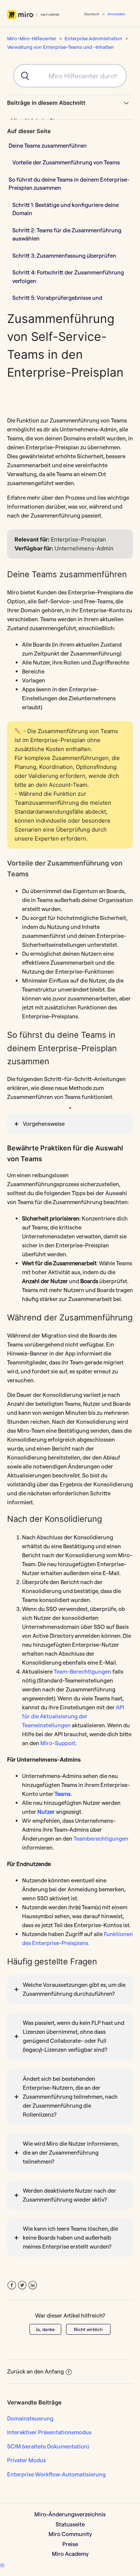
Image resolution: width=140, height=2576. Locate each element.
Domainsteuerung (30, 2418)
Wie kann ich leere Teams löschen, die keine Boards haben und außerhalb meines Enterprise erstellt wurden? (70, 2238)
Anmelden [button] (116, 14)
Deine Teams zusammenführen (48, 146)
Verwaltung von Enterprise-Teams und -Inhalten (60, 47)
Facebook (12, 2285)
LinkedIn (33, 2285)
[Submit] (22, 76)
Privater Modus (27, 2460)
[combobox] (70, 76)
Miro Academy (70, 2554)
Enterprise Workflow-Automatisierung (56, 2474)
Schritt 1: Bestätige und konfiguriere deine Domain (66, 209)
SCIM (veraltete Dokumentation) (48, 2446)
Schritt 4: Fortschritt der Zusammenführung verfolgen (68, 277)
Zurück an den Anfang (35, 2371)
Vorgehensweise (44, 1124)
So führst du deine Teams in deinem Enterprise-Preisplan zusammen (69, 184)
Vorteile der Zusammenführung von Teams (66, 162)
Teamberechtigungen (101, 1839)
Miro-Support (58, 1743)
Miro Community (70, 2534)
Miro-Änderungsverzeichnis (70, 2514)
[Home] (33, 15)
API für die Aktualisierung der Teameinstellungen (73, 1716)
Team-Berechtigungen (83, 1672)
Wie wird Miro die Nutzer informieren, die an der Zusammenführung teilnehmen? (71, 2153)
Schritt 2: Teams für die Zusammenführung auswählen (67, 235)
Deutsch (92, 14)
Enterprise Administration (94, 38)
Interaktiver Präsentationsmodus (49, 2432)
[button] (2, 2565)
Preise (70, 2544)
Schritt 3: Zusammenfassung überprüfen (64, 256)
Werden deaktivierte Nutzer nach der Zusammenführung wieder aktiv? (69, 2195)
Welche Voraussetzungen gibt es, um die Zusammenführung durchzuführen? (74, 1989)
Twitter (22, 2285)
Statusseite (70, 2524)
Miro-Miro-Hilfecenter (32, 38)
